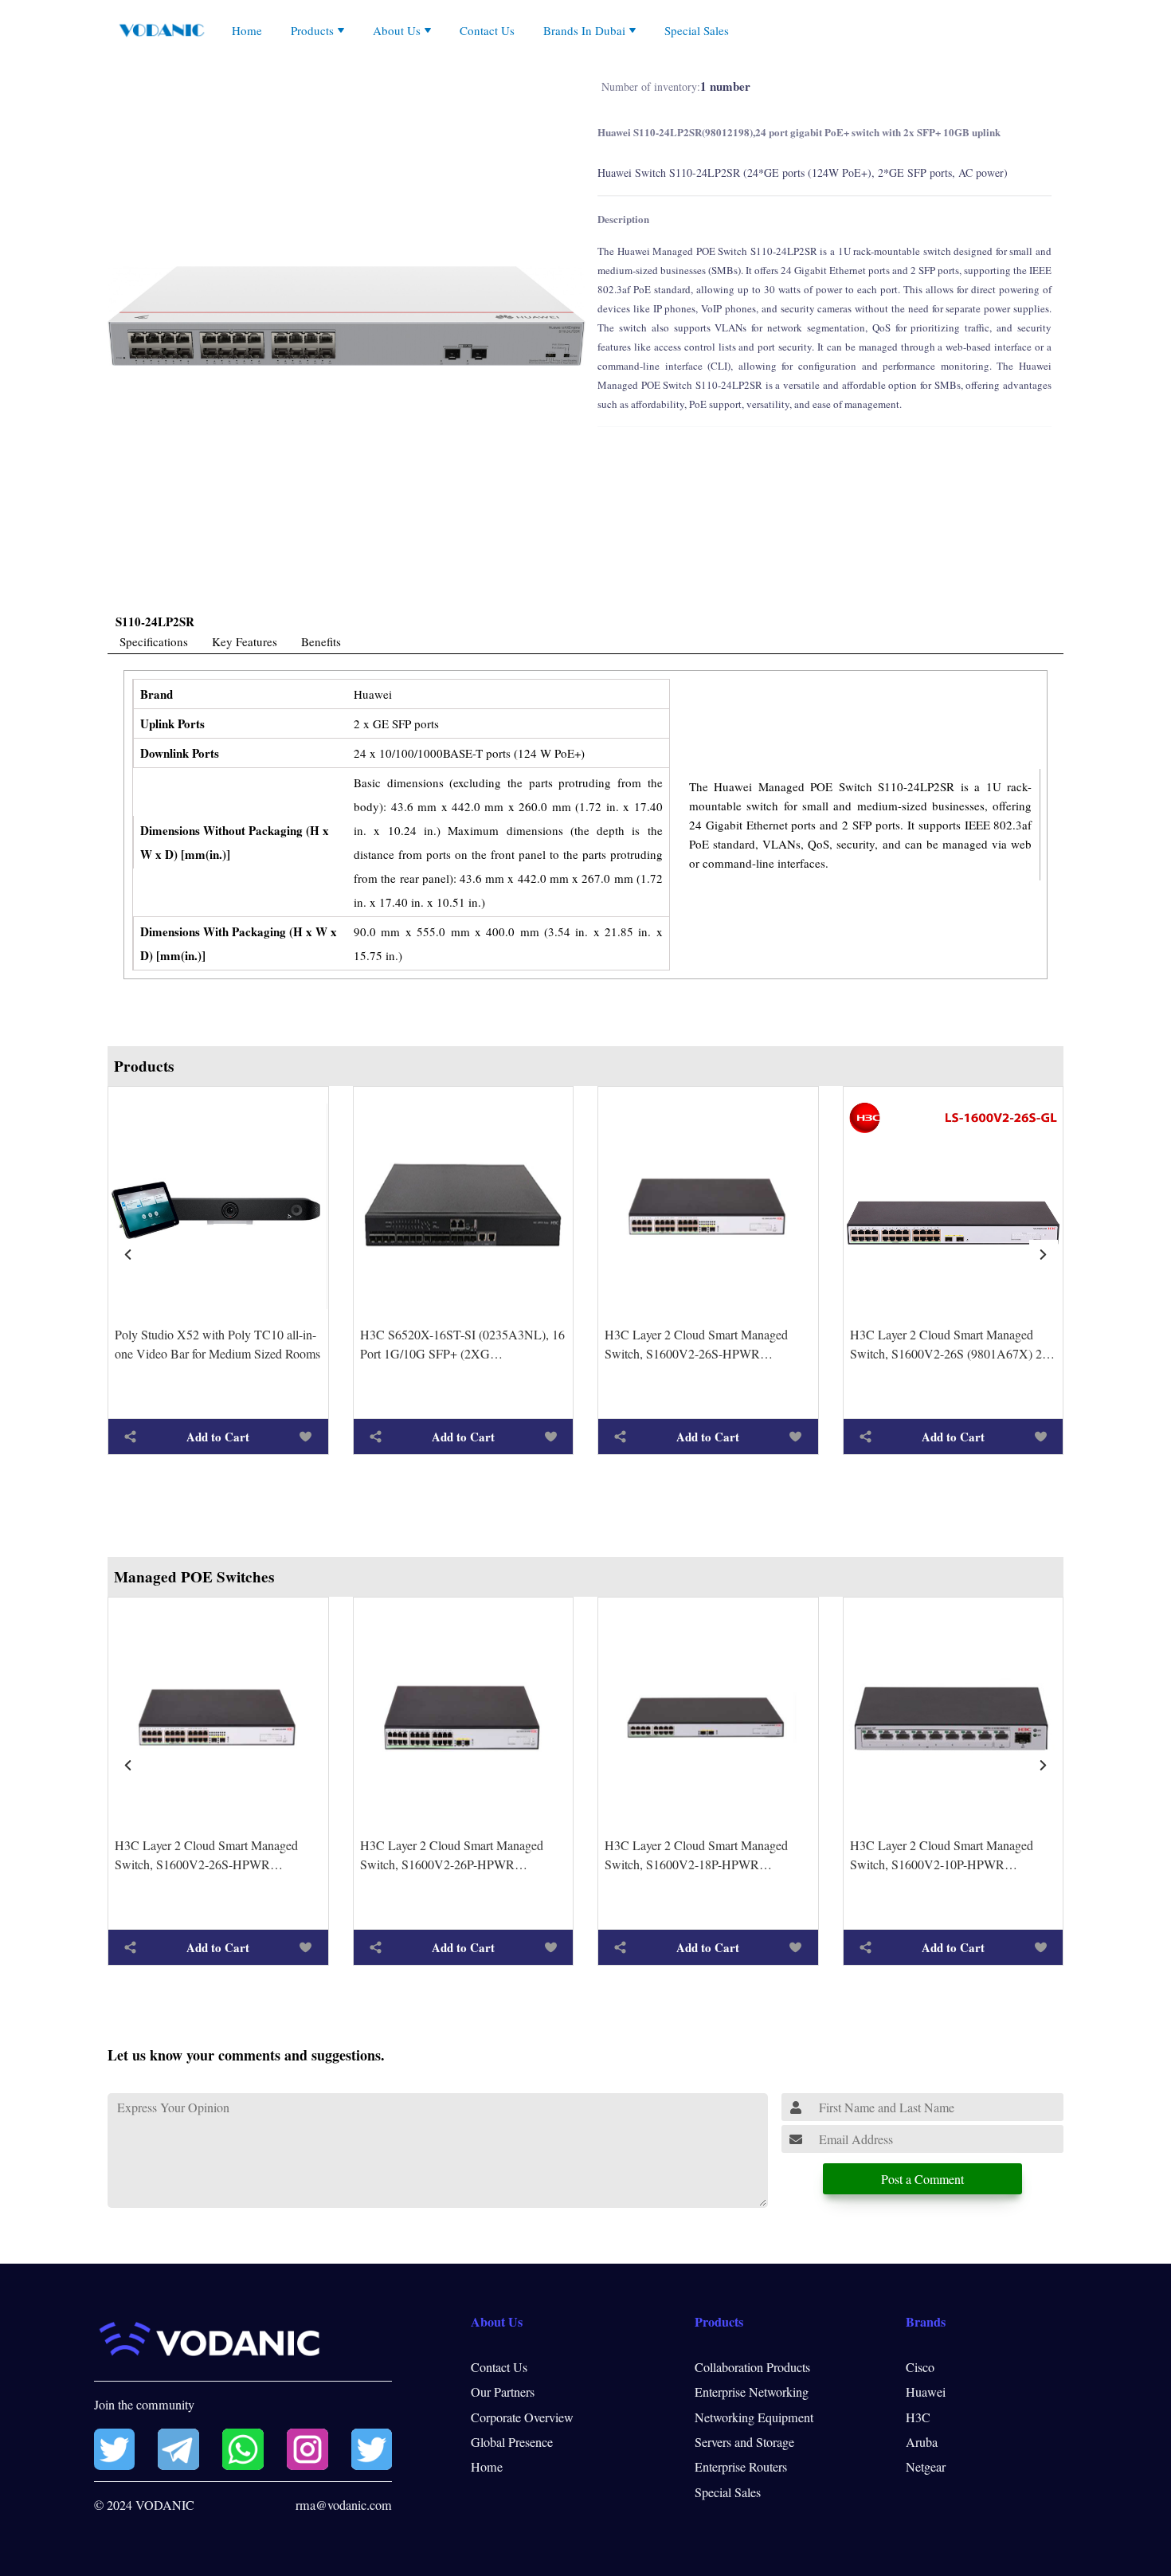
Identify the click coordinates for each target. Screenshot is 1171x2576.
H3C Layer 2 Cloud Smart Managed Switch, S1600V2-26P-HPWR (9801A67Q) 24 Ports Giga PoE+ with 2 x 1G (462, 1855)
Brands (926, 2322)
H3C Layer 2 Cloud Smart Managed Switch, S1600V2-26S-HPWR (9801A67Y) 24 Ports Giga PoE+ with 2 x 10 (707, 1345)
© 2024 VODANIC (144, 2505)
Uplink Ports (172, 723)
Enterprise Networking (752, 2392)
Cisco (920, 2367)
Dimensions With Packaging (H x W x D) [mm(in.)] (239, 943)
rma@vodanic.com (344, 2505)
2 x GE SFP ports (396, 723)
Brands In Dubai (584, 30)
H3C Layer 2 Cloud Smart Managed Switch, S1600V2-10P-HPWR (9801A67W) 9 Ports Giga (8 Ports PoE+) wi (942, 1855)
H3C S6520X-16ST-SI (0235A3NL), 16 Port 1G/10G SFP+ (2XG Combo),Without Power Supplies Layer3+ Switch (462, 1345)
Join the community (144, 2405)
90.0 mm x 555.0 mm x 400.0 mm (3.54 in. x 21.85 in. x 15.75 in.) (508, 943)
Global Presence (512, 2442)
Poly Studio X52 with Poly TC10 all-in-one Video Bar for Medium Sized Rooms (217, 1344)
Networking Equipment (754, 2417)
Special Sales (697, 30)
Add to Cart (218, 1437)
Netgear (926, 2467)
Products (312, 30)
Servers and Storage (744, 2442)
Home (247, 30)
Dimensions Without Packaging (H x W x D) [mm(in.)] (235, 842)
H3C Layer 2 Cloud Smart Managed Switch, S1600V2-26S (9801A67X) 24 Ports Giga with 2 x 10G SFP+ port (949, 1345)
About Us (397, 30)
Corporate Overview (522, 2417)
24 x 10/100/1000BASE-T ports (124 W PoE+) (469, 753)
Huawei (373, 694)
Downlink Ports (180, 753)
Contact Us (487, 30)
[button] (1044, 1254)
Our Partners (503, 2392)
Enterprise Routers (741, 2467)
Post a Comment (922, 2179)
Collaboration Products (752, 2367)
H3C (918, 2417)
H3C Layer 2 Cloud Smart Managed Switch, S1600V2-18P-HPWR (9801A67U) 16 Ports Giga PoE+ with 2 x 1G (707, 1855)
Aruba (922, 2442)
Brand (157, 694)
